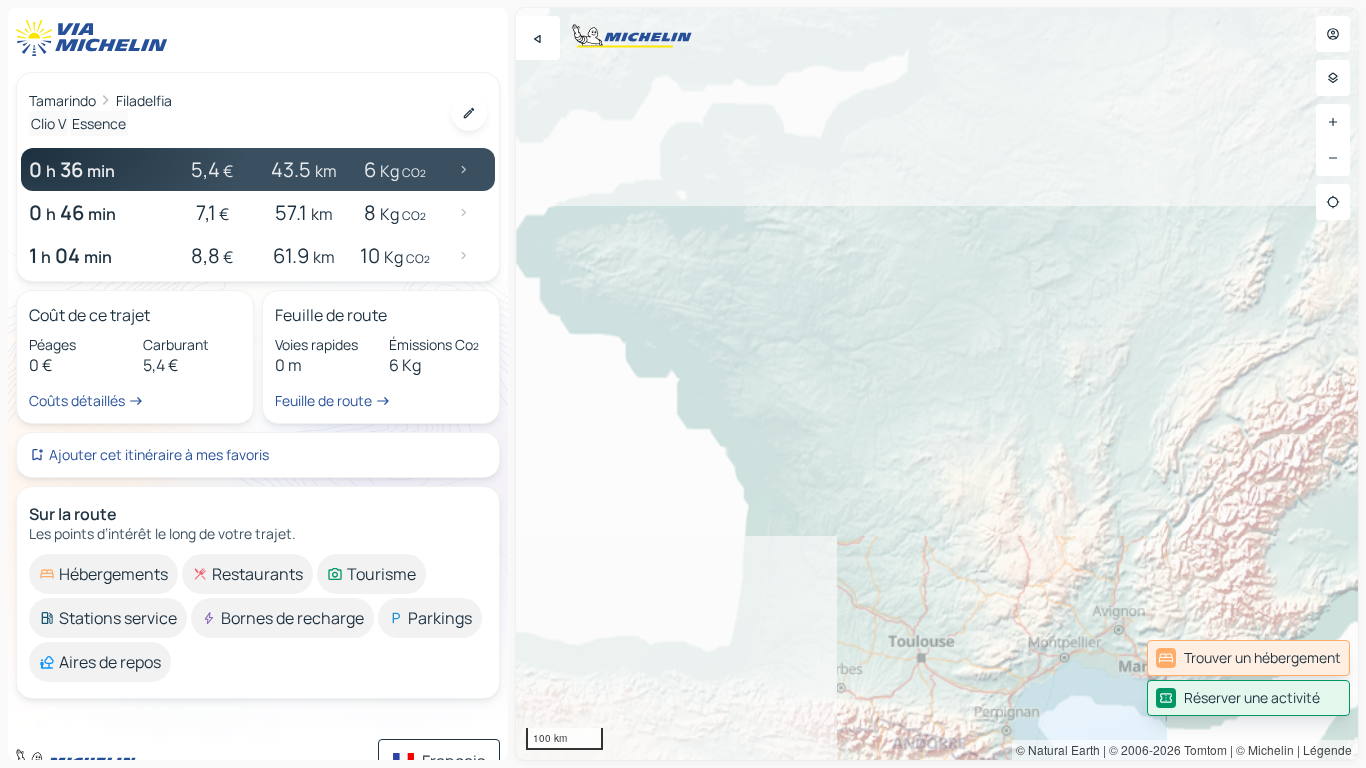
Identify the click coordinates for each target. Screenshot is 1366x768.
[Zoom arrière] (1333, 158)
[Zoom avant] (1333, 122)
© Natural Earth (1058, 749)
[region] (937, 384)
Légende (1327, 749)
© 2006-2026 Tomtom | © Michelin (1201, 749)
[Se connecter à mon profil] (1333, 34)
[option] (103, 574)
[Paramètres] (1333, 78)
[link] (1248, 658)
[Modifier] (469, 113)
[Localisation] (1333, 202)
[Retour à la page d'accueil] (96, 38)
